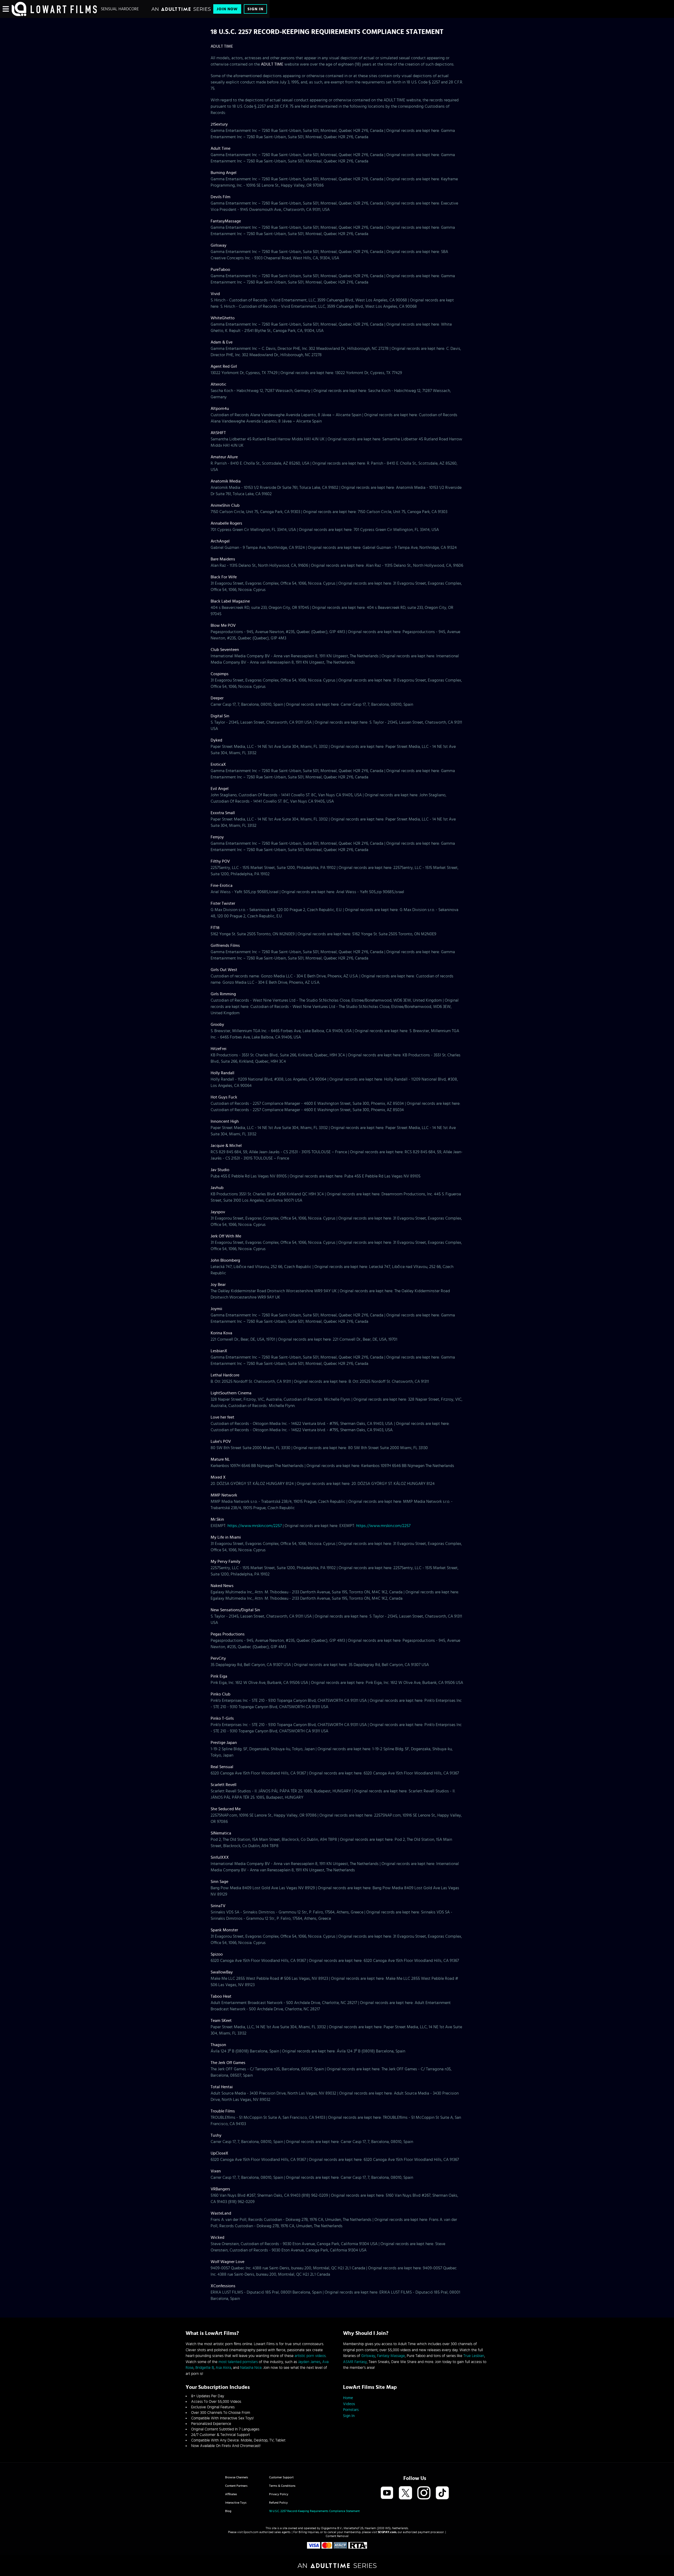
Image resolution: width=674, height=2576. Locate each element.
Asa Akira (223, 2368)
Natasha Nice (251, 2368)
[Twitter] (405, 2493)
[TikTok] (442, 2493)
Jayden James (309, 2362)
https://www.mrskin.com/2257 (255, 1526)
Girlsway (368, 2356)
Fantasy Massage (391, 2356)
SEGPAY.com (387, 2532)
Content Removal (337, 2536)
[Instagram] (424, 2493)
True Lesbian (474, 2356)
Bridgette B (205, 2368)
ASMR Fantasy (355, 2362)
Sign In (255, 9)
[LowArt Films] (54, 9)
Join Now (227, 9)
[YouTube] (387, 2493)
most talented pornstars (238, 2362)
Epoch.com (251, 2532)
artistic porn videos (310, 2356)
